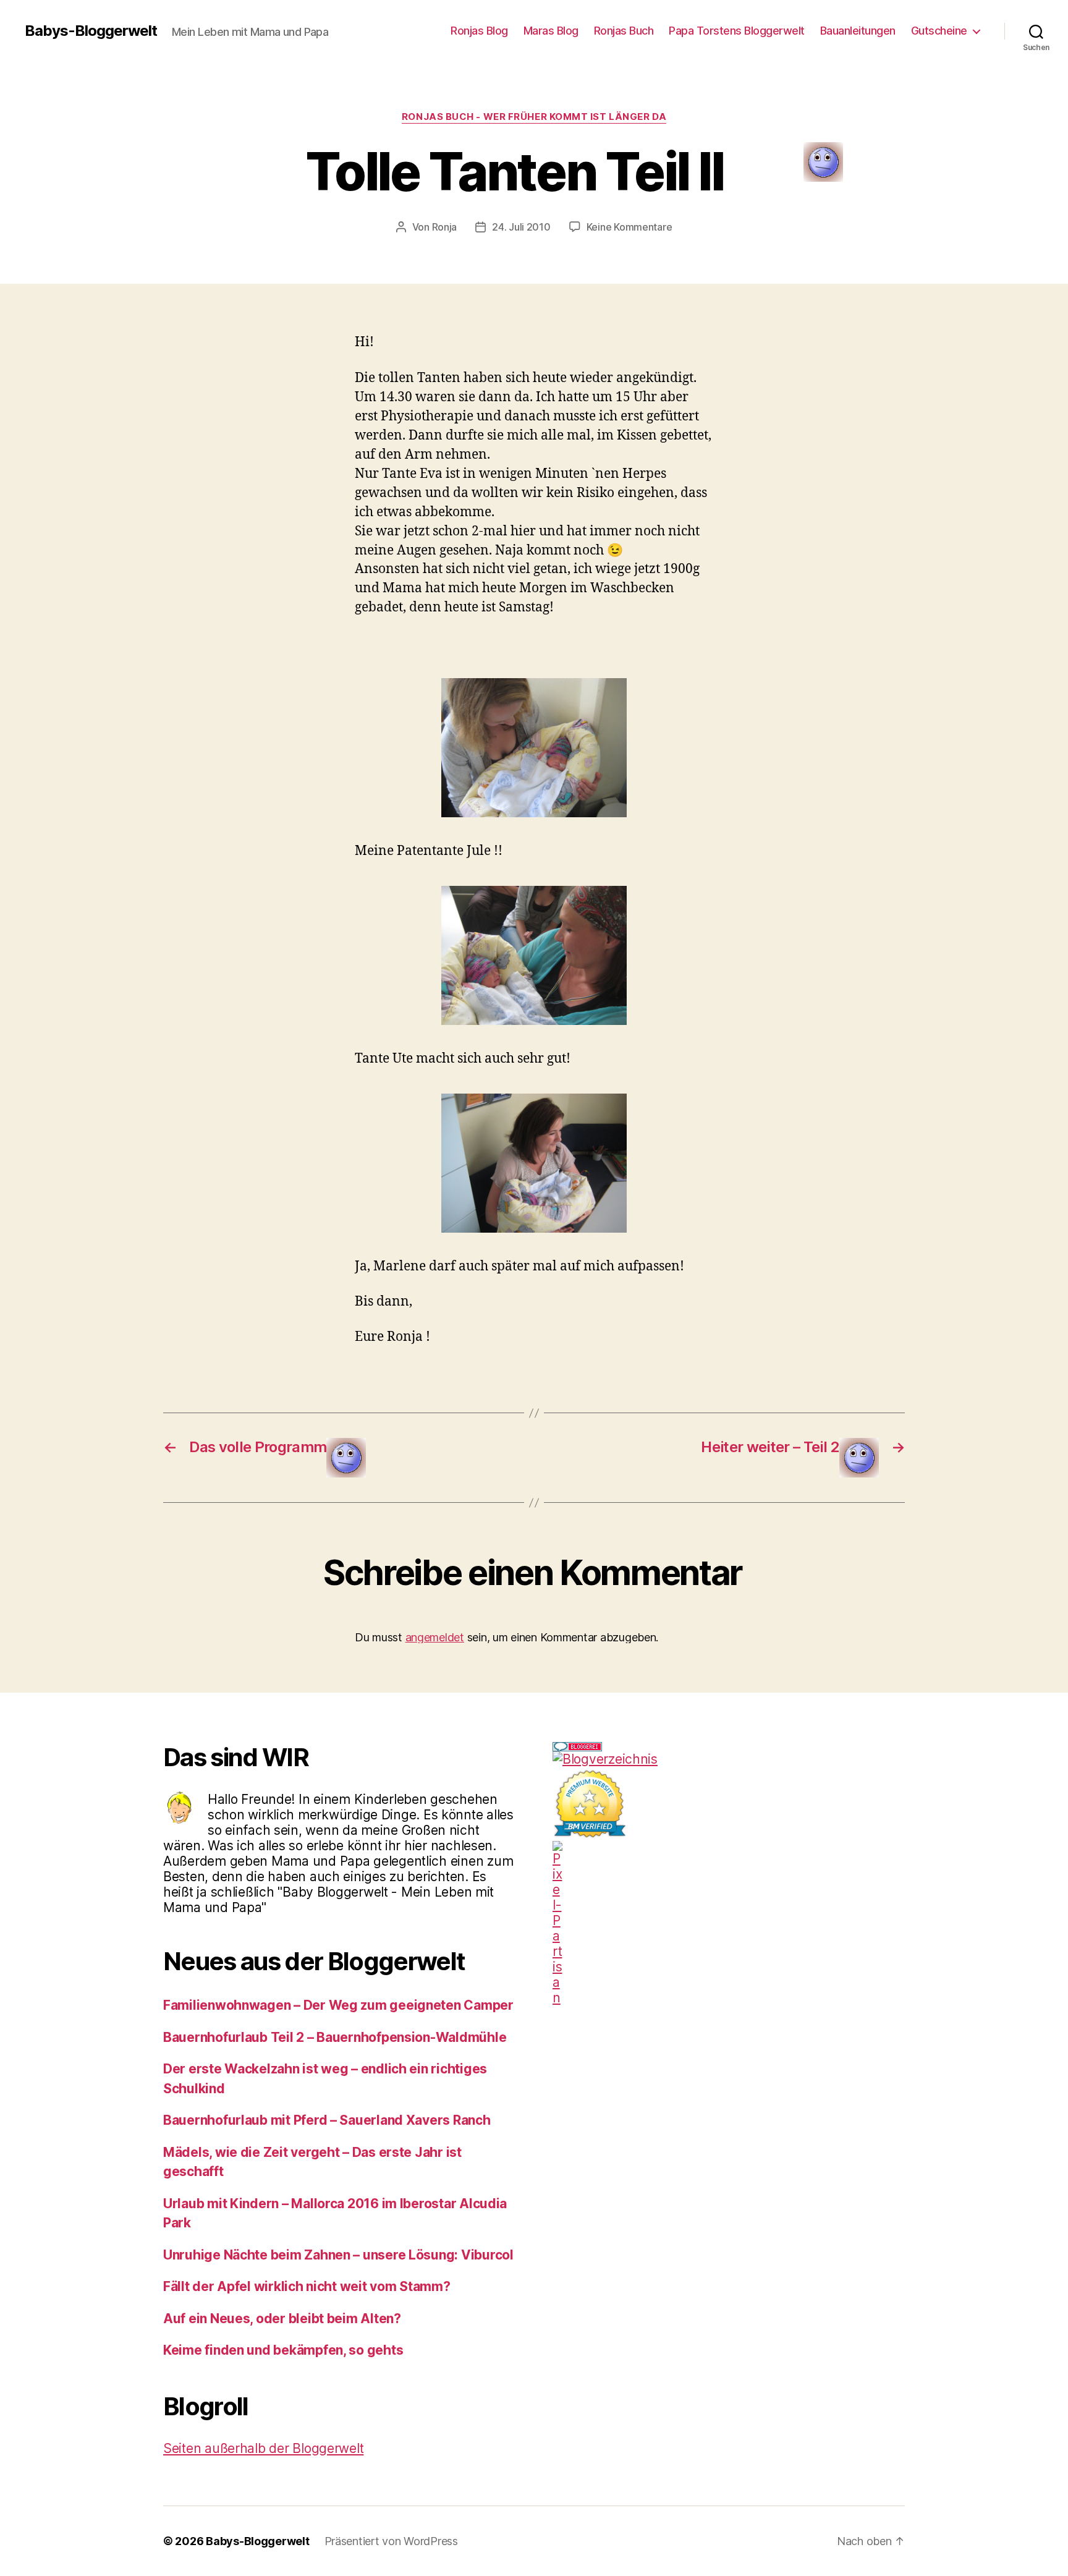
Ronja (445, 227)
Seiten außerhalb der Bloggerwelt (263, 2448)
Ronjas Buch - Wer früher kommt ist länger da (534, 117)
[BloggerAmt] (729, 1759)
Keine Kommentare (629, 227)
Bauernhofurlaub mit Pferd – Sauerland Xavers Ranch (327, 2120)
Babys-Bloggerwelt (91, 31)
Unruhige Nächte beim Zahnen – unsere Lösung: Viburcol (338, 2255)
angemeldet (435, 1637)
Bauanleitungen (858, 31)
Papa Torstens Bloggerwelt (737, 31)
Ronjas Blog (479, 31)
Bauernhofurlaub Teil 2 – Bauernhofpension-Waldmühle (335, 2037)
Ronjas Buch (624, 31)
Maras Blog (551, 31)
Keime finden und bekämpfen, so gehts (283, 2350)
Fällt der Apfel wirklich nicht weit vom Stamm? (307, 2286)
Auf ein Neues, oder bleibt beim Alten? (282, 2319)
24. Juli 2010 (521, 227)
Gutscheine (939, 31)
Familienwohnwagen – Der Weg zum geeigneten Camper (338, 2005)
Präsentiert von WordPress (391, 2541)
